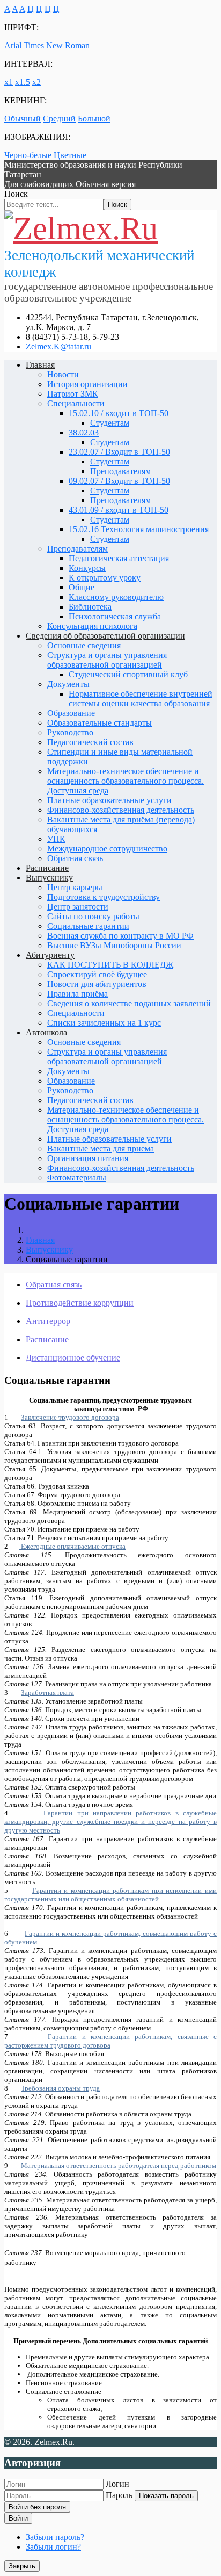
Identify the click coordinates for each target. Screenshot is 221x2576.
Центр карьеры (75, 887)
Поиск (16, 194)
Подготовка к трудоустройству (104, 897)
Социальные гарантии (88, 926)
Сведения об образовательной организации (105, 636)
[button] (39, 184)
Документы (68, 684)
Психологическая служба (115, 616)
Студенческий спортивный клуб (128, 674)
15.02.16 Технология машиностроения (139, 529)
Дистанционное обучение (73, 1358)
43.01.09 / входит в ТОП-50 (119, 510)
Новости (63, 374)
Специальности (76, 403)
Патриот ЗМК (73, 394)
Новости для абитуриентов (97, 984)
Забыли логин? (53, 2547)
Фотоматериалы (77, 1178)
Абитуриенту (50, 955)
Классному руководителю (116, 597)
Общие (82, 587)
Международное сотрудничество (107, 849)
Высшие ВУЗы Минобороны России (114, 945)
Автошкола (46, 1032)
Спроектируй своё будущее (97, 974)
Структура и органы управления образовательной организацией (107, 660)
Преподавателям (120, 471)
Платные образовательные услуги (109, 800)
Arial (13, 45)
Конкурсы (87, 568)
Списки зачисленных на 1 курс (104, 1023)
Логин (117, 2484)
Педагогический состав (90, 742)
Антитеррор (48, 1321)
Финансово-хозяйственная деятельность (121, 810)
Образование (71, 713)
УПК (56, 839)
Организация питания (88, 1158)
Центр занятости (78, 907)
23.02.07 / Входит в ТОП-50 (119, 452)
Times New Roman (57, 45)
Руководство (70, 732)
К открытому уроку (105, 578)
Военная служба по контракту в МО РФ (120, 936)
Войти (18, 2518)
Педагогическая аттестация (119, 558)
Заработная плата (47, 1693)
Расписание (47, 868)
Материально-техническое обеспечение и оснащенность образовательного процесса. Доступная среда (126, 781)
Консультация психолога (92, 626)
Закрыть (22, 2566)
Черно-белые (28, 155)
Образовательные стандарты (100, 723)
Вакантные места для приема (101, 1149)
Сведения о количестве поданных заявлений (129, 1003)
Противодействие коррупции (80, 1303)
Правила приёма (78, 994)
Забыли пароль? (55, 2537)
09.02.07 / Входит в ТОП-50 (119, 481)
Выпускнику (49, 878)
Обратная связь (75, 858)
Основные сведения (84, 645)
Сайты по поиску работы (93, 916)
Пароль (119, 2495)
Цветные (70, 155)
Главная (40, 365)
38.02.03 (84, 432)
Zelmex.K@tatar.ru (58, 346)
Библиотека (90, 607)
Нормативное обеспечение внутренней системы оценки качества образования (141, 699)
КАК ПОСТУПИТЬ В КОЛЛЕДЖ (110, 965)
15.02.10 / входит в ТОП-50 (119, 413)
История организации (87, 384)
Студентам (110, 423)
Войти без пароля (37, 2507)
